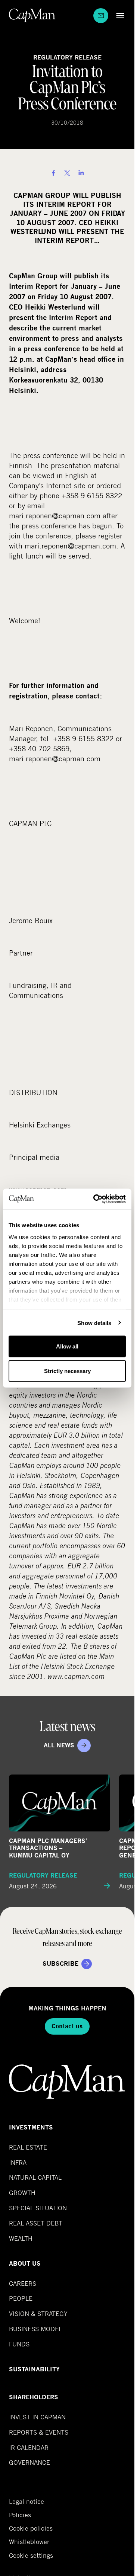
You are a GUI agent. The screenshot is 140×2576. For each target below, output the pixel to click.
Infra (18, 2162)
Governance (29, 2462)
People (21, 2298)
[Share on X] (67, 173)
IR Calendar (29, 2447)
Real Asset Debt (36, 2223)
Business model (35, 2329)
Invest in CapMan (37, 2417)
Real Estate (28, 2147)
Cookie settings (31, 2555)
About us (25, 2264)
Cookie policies (31, 2528)
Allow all (67, 1346)
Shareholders (34, 2397)
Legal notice (27, 2502)
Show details (94, 1323)
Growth (22, 2193)
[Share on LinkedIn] (81, 173)
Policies (20, 2515)
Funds (19, 2344)
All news (59, 1745)
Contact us (67, 2026)
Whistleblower (29, 2542)
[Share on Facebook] (53, 173)
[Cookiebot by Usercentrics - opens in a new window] (95, 1199)
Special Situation (38, 2208)
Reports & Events (39, 2432)
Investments (31, 2127)
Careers (23, 2283)
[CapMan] (32, 15)
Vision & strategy (38, 2313)
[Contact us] (101, 16)
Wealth (21, 2238)
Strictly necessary (67, 1371)
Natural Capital (35, 2177)
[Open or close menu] (118, 15)
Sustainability (34, 2369)
